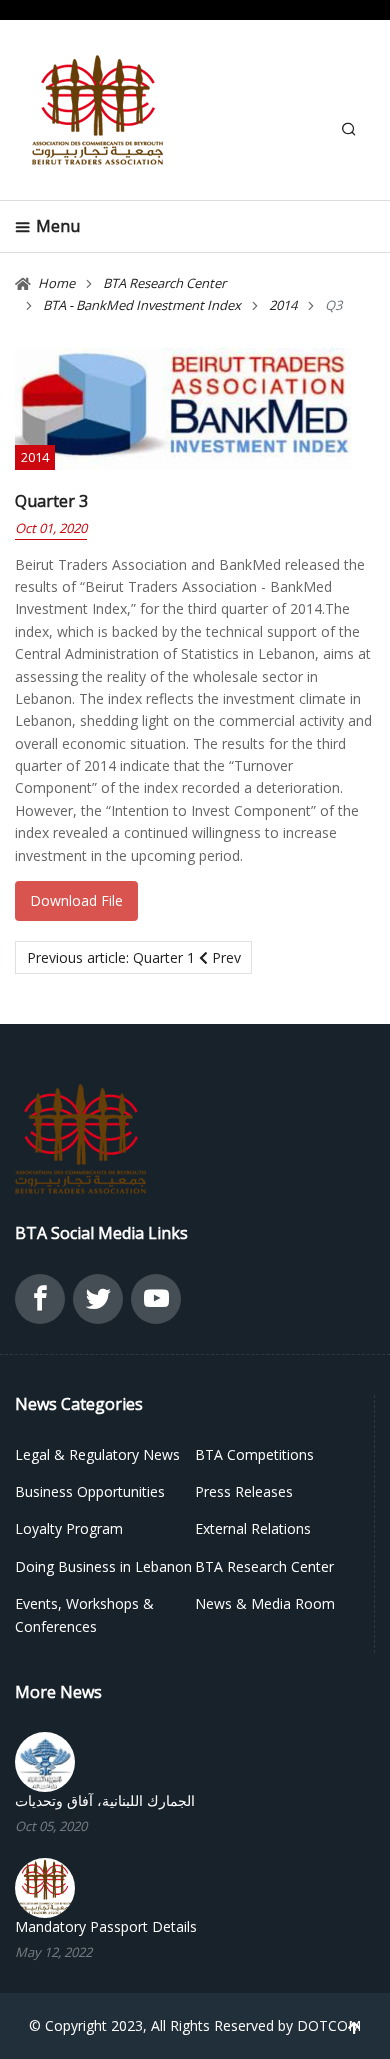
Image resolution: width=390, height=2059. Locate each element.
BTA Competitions (254, 1454)
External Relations (253, 1528)
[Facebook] (40, 1304)
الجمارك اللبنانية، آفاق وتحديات (105, 1801)
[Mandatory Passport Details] (45, 1885)
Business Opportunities (90, 1491)
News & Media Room (265, 1603)
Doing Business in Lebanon (103, 1566)
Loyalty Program (69, 1528)
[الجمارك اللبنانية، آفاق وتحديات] (45, 1760)
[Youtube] (156, 1304)
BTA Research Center (264, 1566)
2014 (35, 457)
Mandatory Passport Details (106, 1927)
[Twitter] (98, 1304)
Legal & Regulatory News (97, 1454)
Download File (76, 900)
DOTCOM (329, 2025)
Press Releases (244, 1491)
